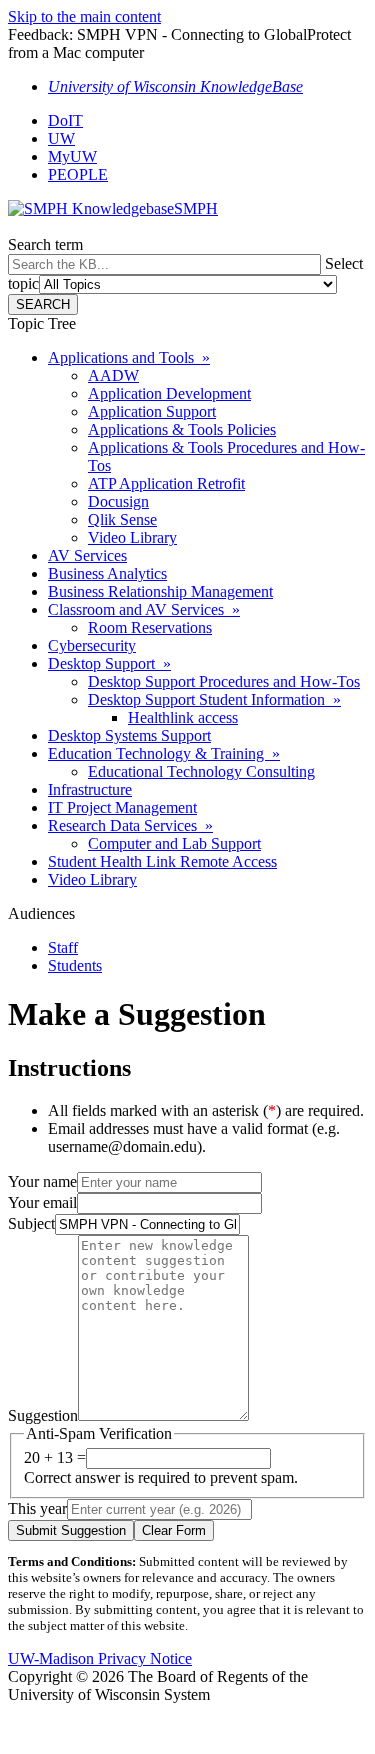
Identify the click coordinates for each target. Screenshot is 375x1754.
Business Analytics (107, 573)
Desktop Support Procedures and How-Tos (224, 681)
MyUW (72, 156)
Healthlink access (183, 717)
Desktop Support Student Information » (214, 699)
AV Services (87, 555)
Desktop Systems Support (129, 735)
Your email (42, 1202)
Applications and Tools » (129, 357)
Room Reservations (150, 627)
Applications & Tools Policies (182, 429)
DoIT (65, 120)
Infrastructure (90, 789)
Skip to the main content (84, 16)
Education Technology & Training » (164, 753)
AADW (113, 375)
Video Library (132, 537)
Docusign (118, 501)
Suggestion (43, 1415)
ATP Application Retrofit (166, 483)
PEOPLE (78, 174)
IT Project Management (122, 807)
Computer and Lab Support (174, 843)
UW (61, 138)
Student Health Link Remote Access (162, 861)
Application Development (169, 393)
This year (37, 1508)
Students (75, 965)
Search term (45, 244)
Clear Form (174, 1530)
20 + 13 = (55, 1457)
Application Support (152, 411)
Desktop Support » (109, 663)
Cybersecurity (92, 645)
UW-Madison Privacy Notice (100, 1658)
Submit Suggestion (71, 1530)
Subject (31, 1223)
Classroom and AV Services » (144, 609)
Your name (42, 1181)
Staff (63, 947)
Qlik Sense (122, 519)
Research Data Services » (130, 825)
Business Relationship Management (160, 591)
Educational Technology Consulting (201, 771)
